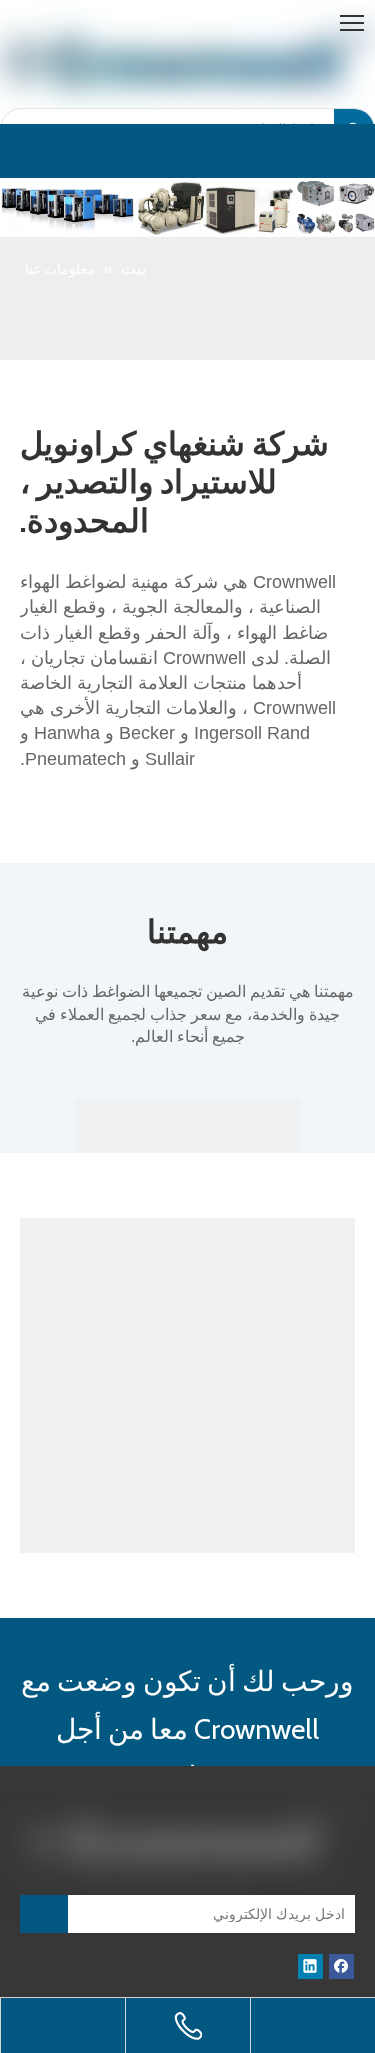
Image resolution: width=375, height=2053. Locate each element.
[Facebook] (341, 1966)
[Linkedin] (310, 1966)
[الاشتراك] (44, 1914)
